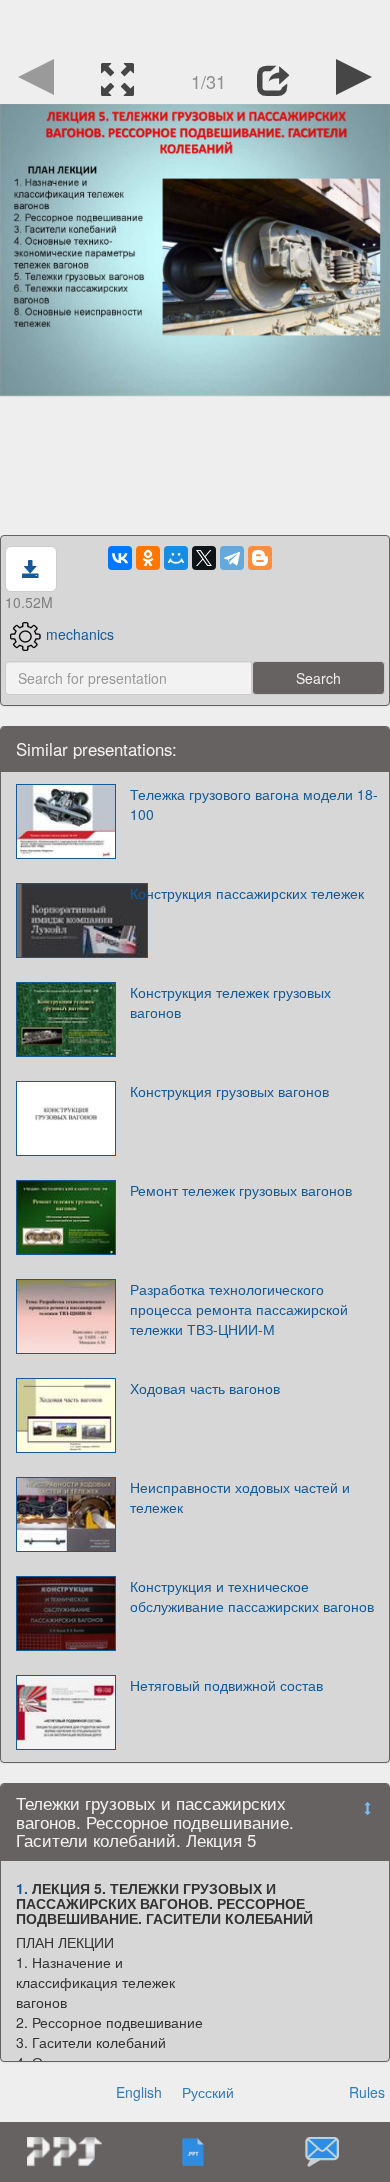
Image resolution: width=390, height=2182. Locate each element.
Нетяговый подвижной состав (226, 1685)
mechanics (80, 634)
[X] (204, 558)
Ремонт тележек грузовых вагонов (241, 1190)
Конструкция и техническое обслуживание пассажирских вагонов (252, 1596)
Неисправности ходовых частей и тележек (240, 1497)
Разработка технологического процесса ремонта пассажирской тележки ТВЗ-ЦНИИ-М (239, 1309)
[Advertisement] (195, 25)
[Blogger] (260, 558)
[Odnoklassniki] (148, 558)
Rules (367, 2092)
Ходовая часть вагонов (205, 1388)
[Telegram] (232, 558)
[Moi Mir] (176, 558)
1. (22, 1888)
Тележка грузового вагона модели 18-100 (254, 804)
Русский (208, 2092)
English (139, 2092)
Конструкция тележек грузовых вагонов (230, 1002)
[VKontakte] (120, 558)
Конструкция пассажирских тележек (247, 893)
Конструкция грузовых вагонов (229, 1091)
